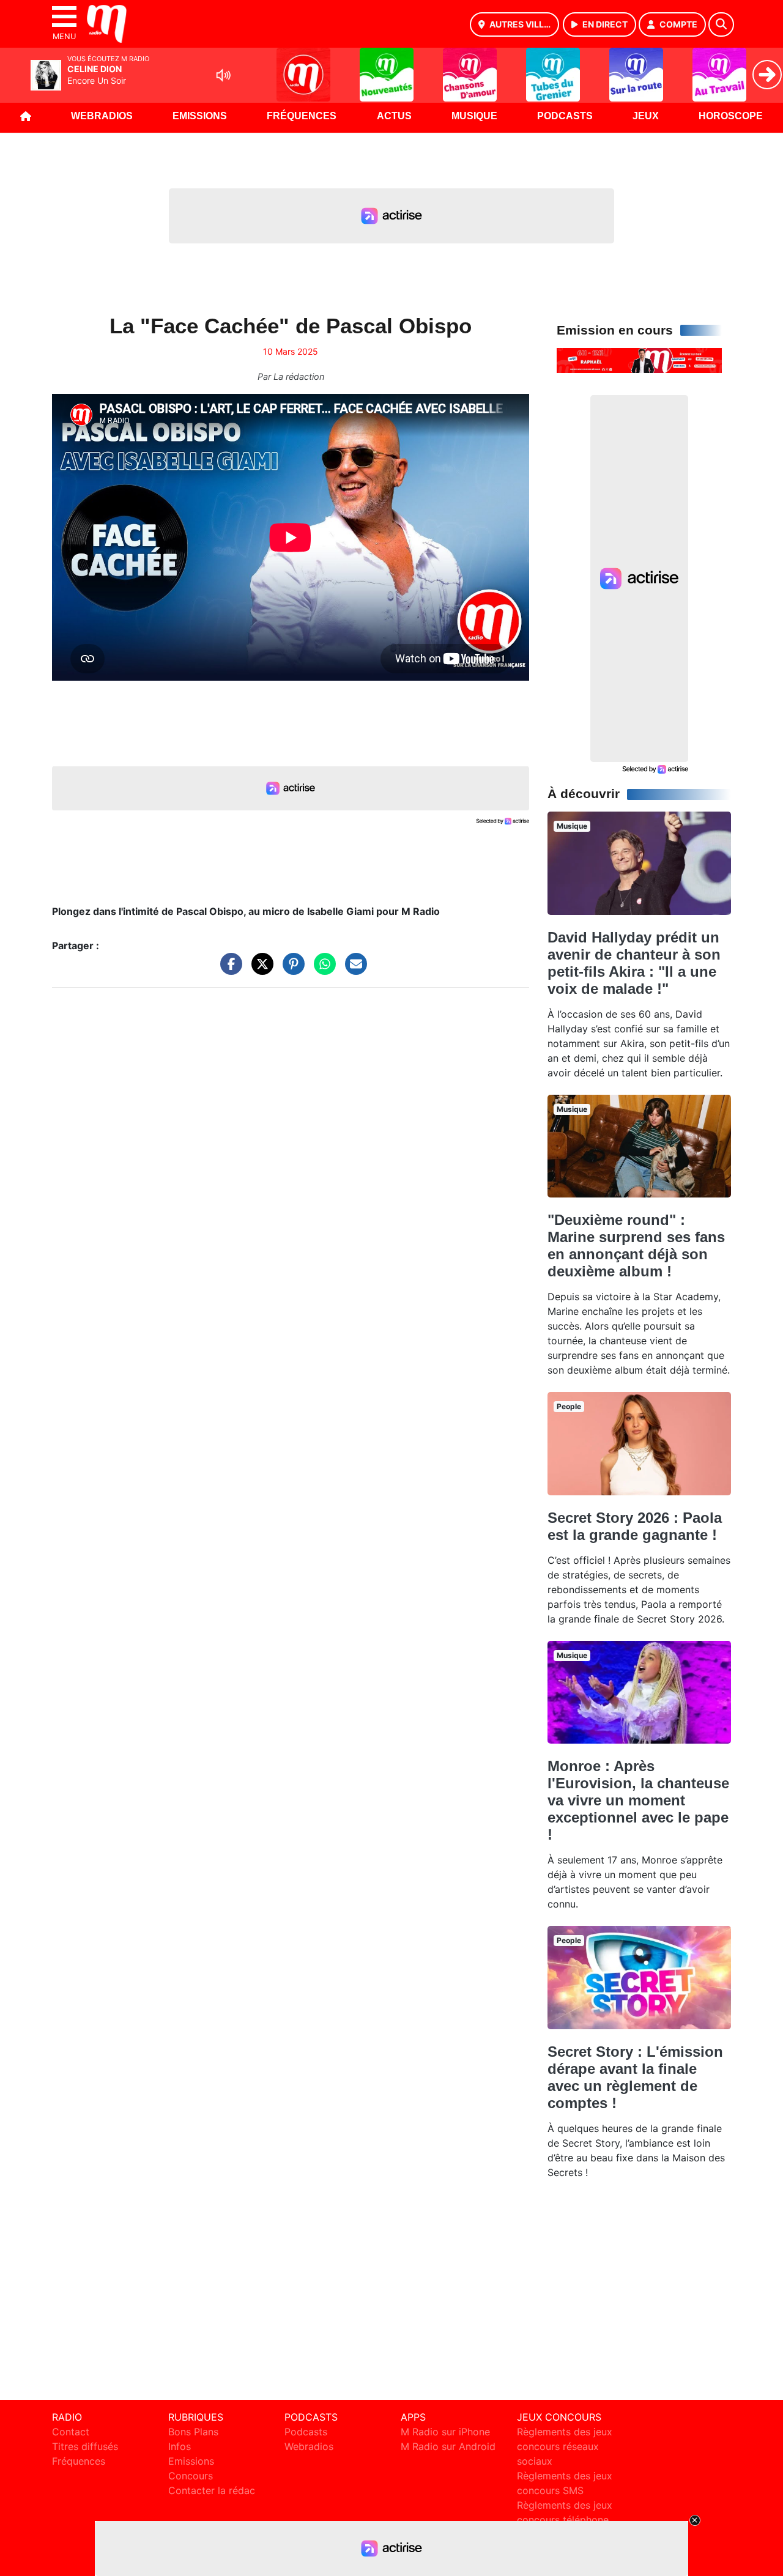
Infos (180, 2446)
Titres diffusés (85, 2446)
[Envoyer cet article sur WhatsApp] (322, 970)
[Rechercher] (721, 24)
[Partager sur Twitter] (259, 970)
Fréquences (302, 116)
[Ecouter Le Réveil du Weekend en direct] (639, 360)
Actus (394, 116)
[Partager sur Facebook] (228, 970)
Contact (71, 2432)
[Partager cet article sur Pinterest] (291, 970)
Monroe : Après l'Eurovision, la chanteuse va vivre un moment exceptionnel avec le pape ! (638, 1800)
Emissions (200, 116)
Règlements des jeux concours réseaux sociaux (565, 2446)
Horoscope (731, 116)
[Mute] (223, 75)
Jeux (646, 116)
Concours (191, 2476)
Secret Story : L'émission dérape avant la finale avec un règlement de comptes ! (635, 2077)
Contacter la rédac (212, 2490)
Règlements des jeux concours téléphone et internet (565, 2520)
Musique (474, 116)
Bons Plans (193, 2432)
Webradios (102, 116)
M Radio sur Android (448, 2446)
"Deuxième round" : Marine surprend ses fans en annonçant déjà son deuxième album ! (636, 1245)
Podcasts (565, 116)
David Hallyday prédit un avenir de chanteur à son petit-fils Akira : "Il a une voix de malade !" (634, 963)
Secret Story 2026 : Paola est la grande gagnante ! (635, 1526)
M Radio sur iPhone (445, 2432)
